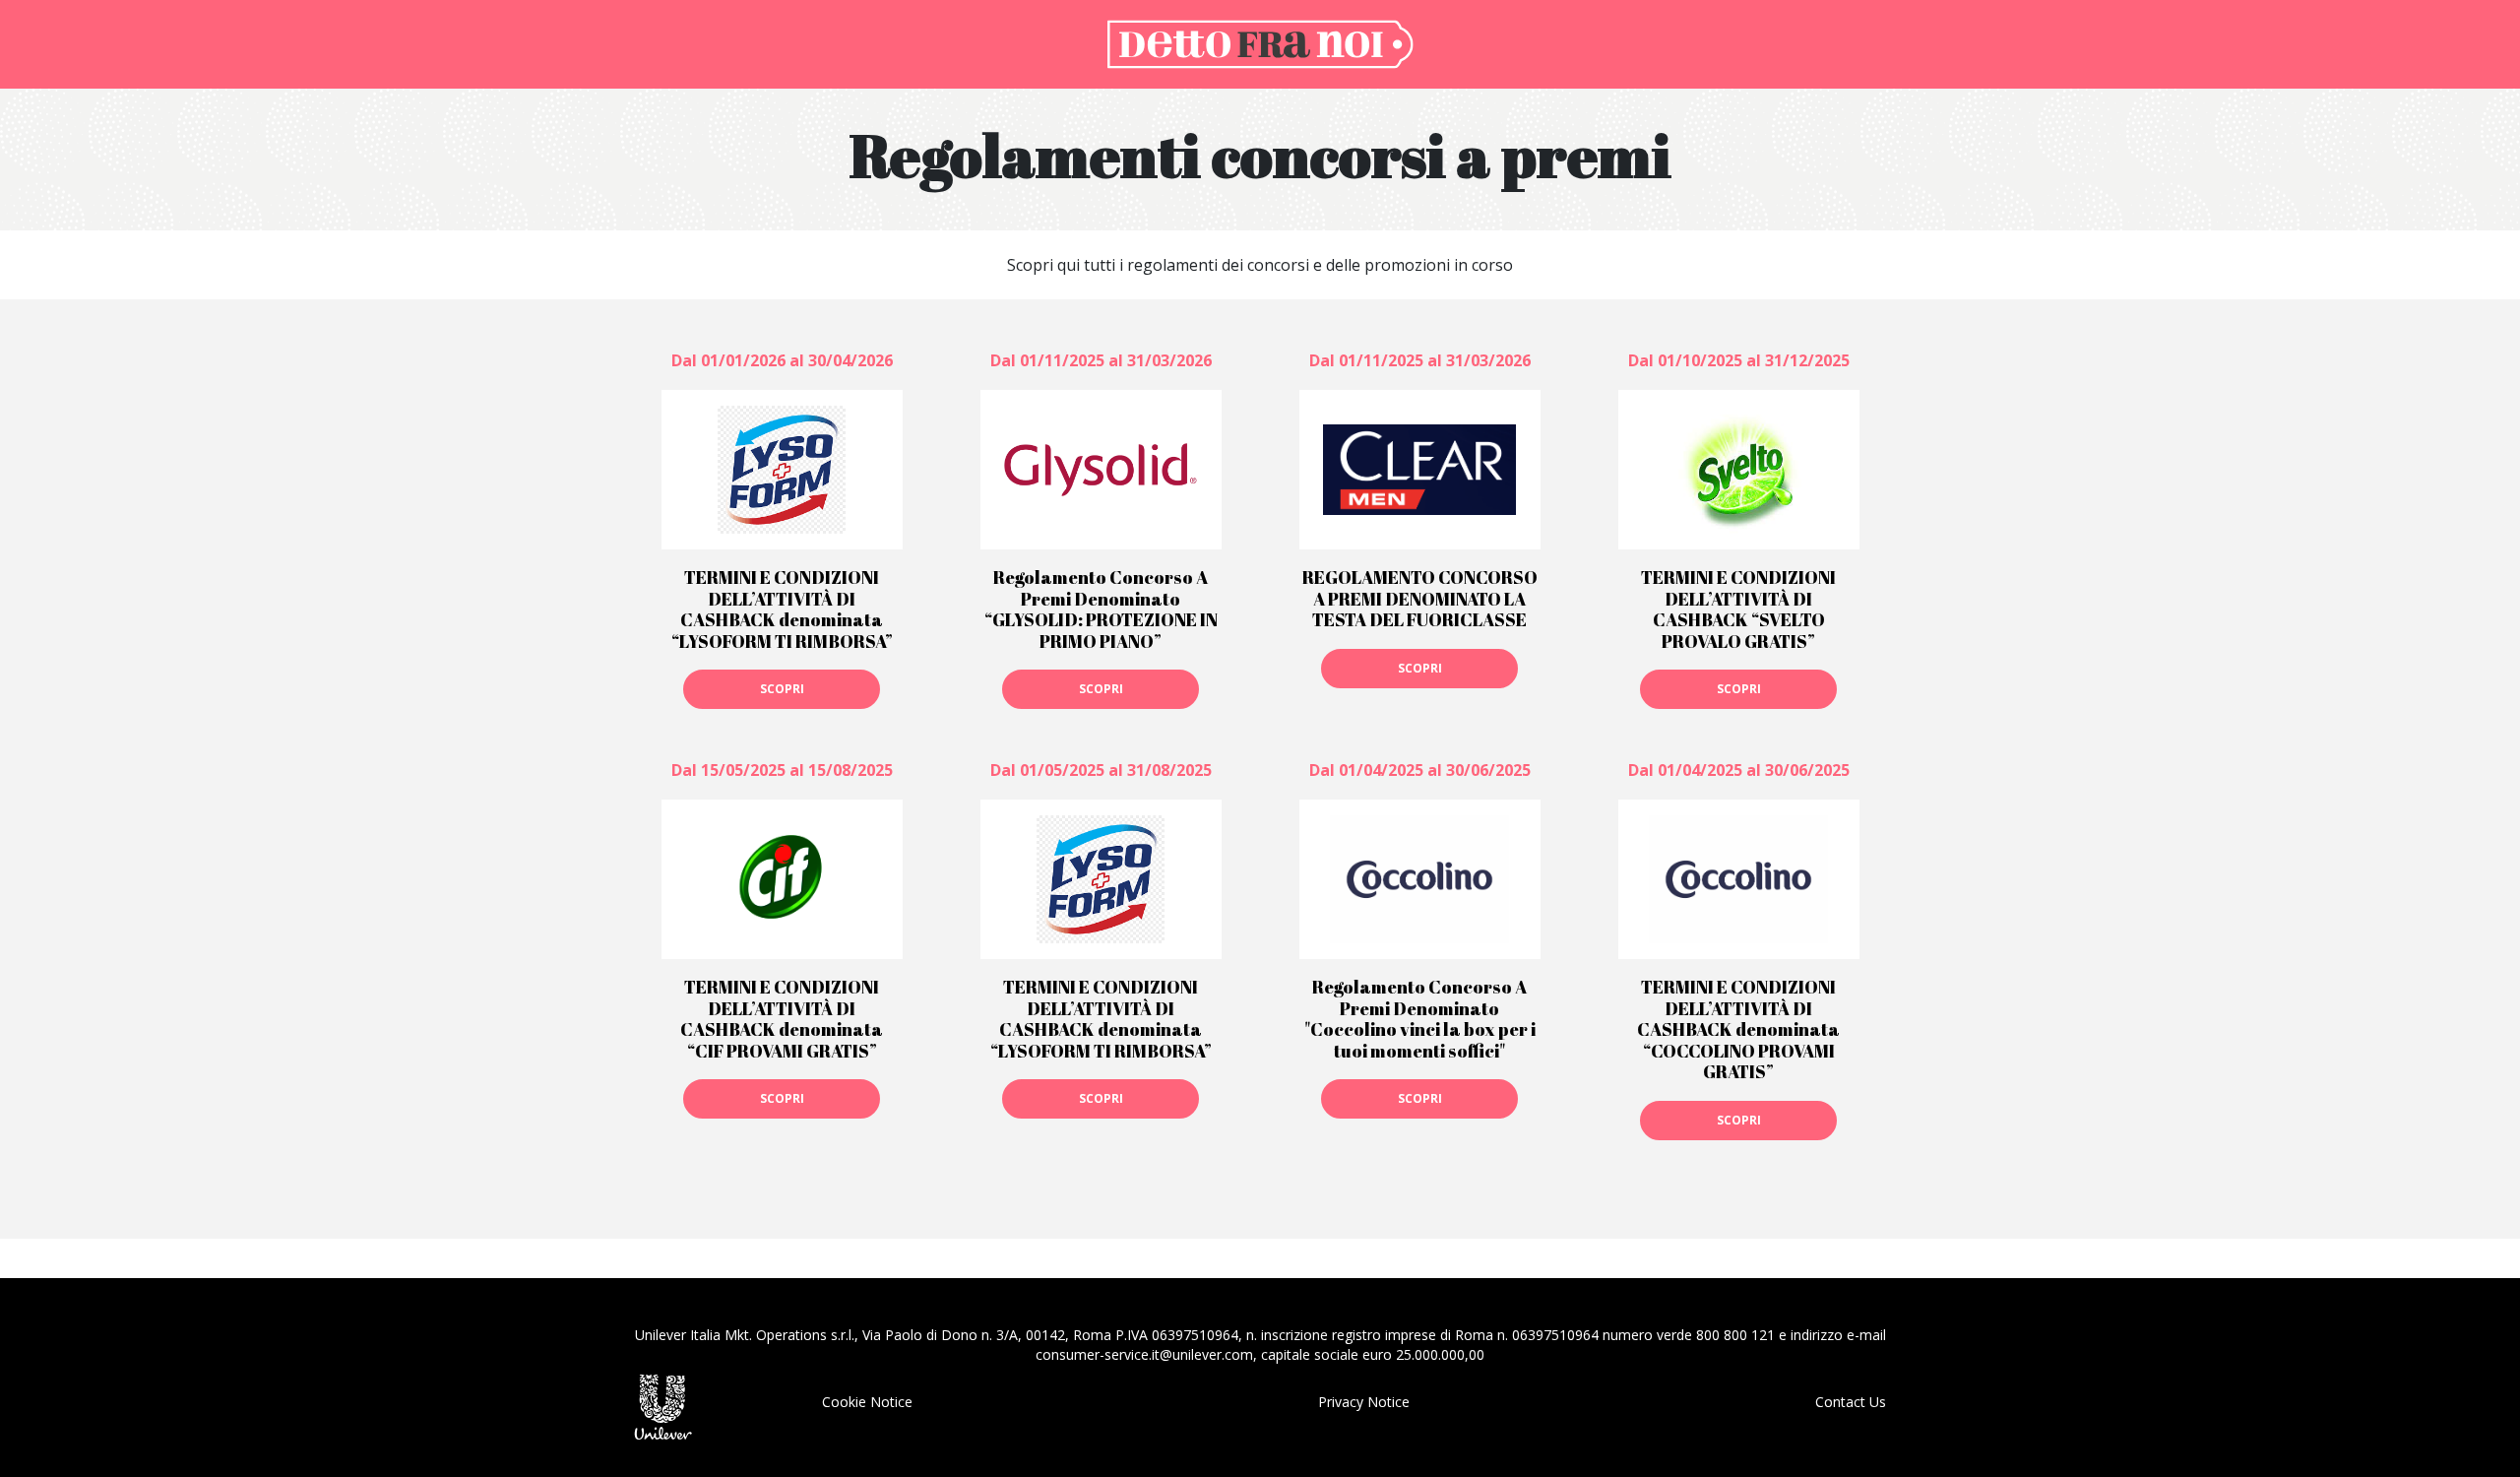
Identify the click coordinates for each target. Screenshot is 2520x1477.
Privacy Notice (1364, 1402)
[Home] (1260, 42)
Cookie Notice (867, 1402)
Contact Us (1851, 1402)
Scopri (782, 689)
